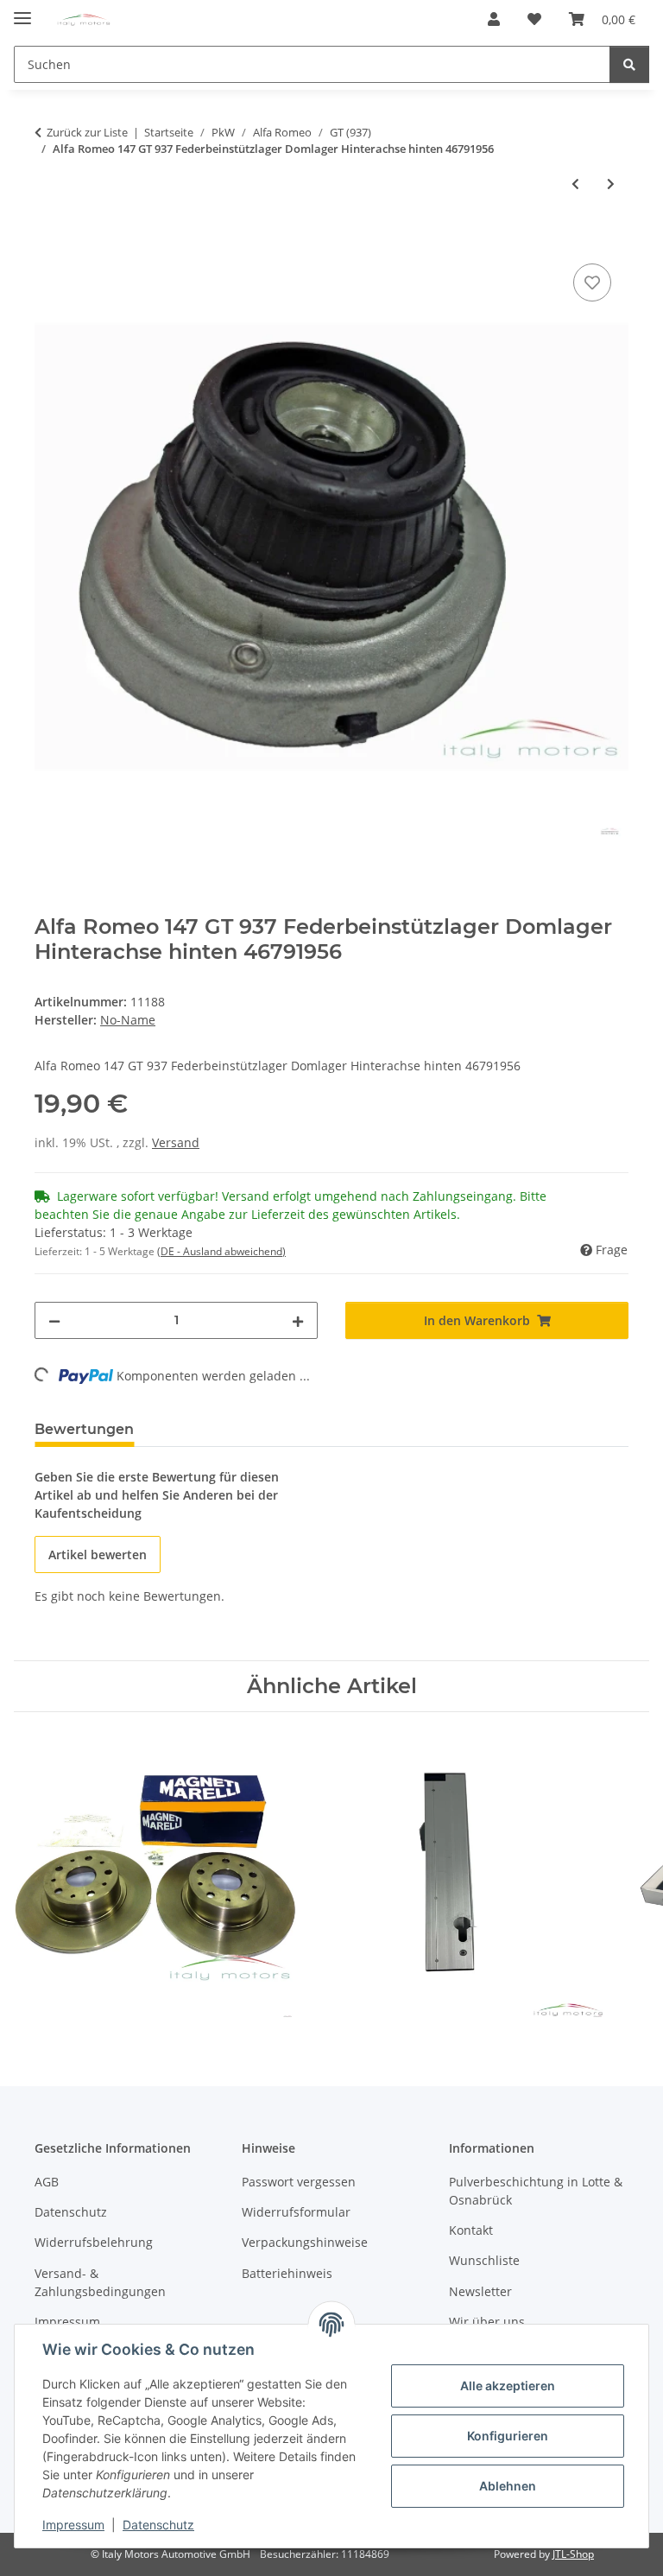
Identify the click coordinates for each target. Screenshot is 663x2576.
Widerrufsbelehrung (94, 2242)
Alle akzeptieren (508, 2386)
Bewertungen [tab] (84, 1429)
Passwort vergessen (299, 2182)
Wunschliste (484, 2260)
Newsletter (480, 2291)
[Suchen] (629, 64)
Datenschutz (158, 2525)
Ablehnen (508, 2486)
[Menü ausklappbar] (22, 11)
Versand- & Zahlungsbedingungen (100, 2282)
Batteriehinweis (287, 2273)
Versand (176, 1142)
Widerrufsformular (296, 2212)
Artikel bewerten (98, 1554)
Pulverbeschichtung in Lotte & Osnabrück (536, 2191)
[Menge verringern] (54, 1320)
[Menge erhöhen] (298, 1320)
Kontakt (471, 2230)
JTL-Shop (573, 2554)
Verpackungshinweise (305, 2242)
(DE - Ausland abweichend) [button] (221, 1251)
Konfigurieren (508, 2436)
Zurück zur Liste (87, 132)
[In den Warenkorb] (48, 240)
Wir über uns (487, 2322)
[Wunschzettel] (534, 19)
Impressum (73, 2525)
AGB (47, 2182)
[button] (494, 19)
